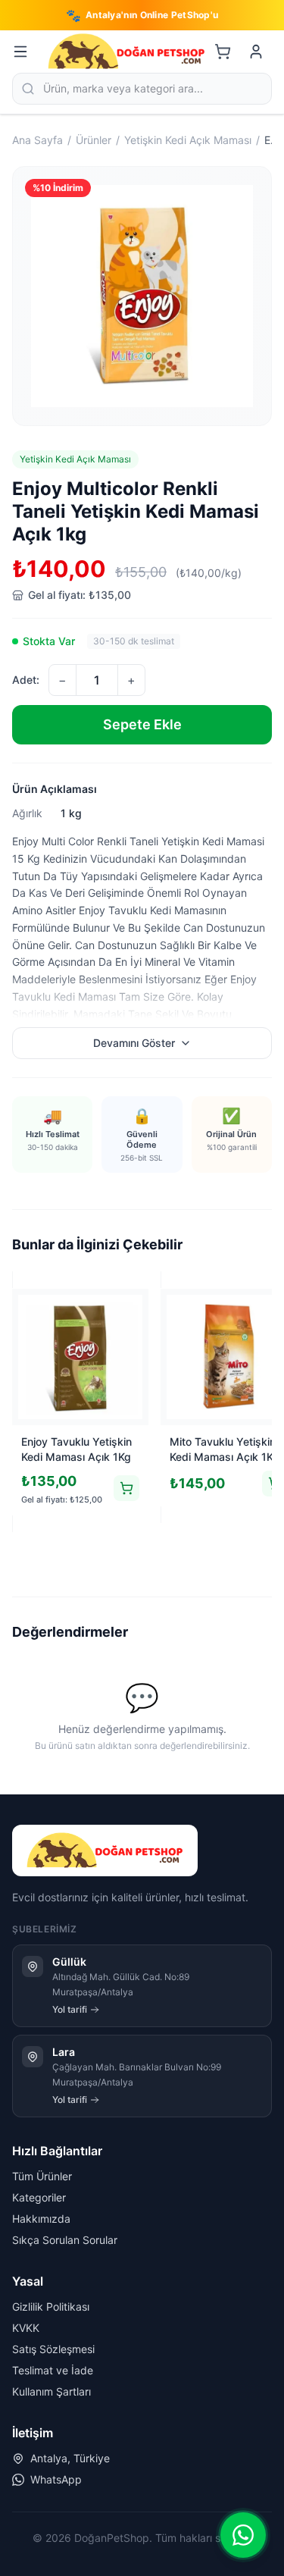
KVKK (26, 2328)
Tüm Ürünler (42, 2176)
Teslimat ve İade (53, 2370)
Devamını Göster (134, 1043)
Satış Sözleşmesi (53, 2349)
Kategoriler (39, 2197)
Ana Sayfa (37, 140)
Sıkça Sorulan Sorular (65, 2240)
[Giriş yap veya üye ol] (256, 52)
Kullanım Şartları (51, 2391)
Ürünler (94, 140)
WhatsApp (56, 2479)
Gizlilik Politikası (51, 2306)
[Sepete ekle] (126, 1488)
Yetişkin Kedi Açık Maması (188, 140)
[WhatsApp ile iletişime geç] (243, 2535)
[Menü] (20, 52)
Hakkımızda (41, 2219)
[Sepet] (223, 52)
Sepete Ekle (142, 724)
